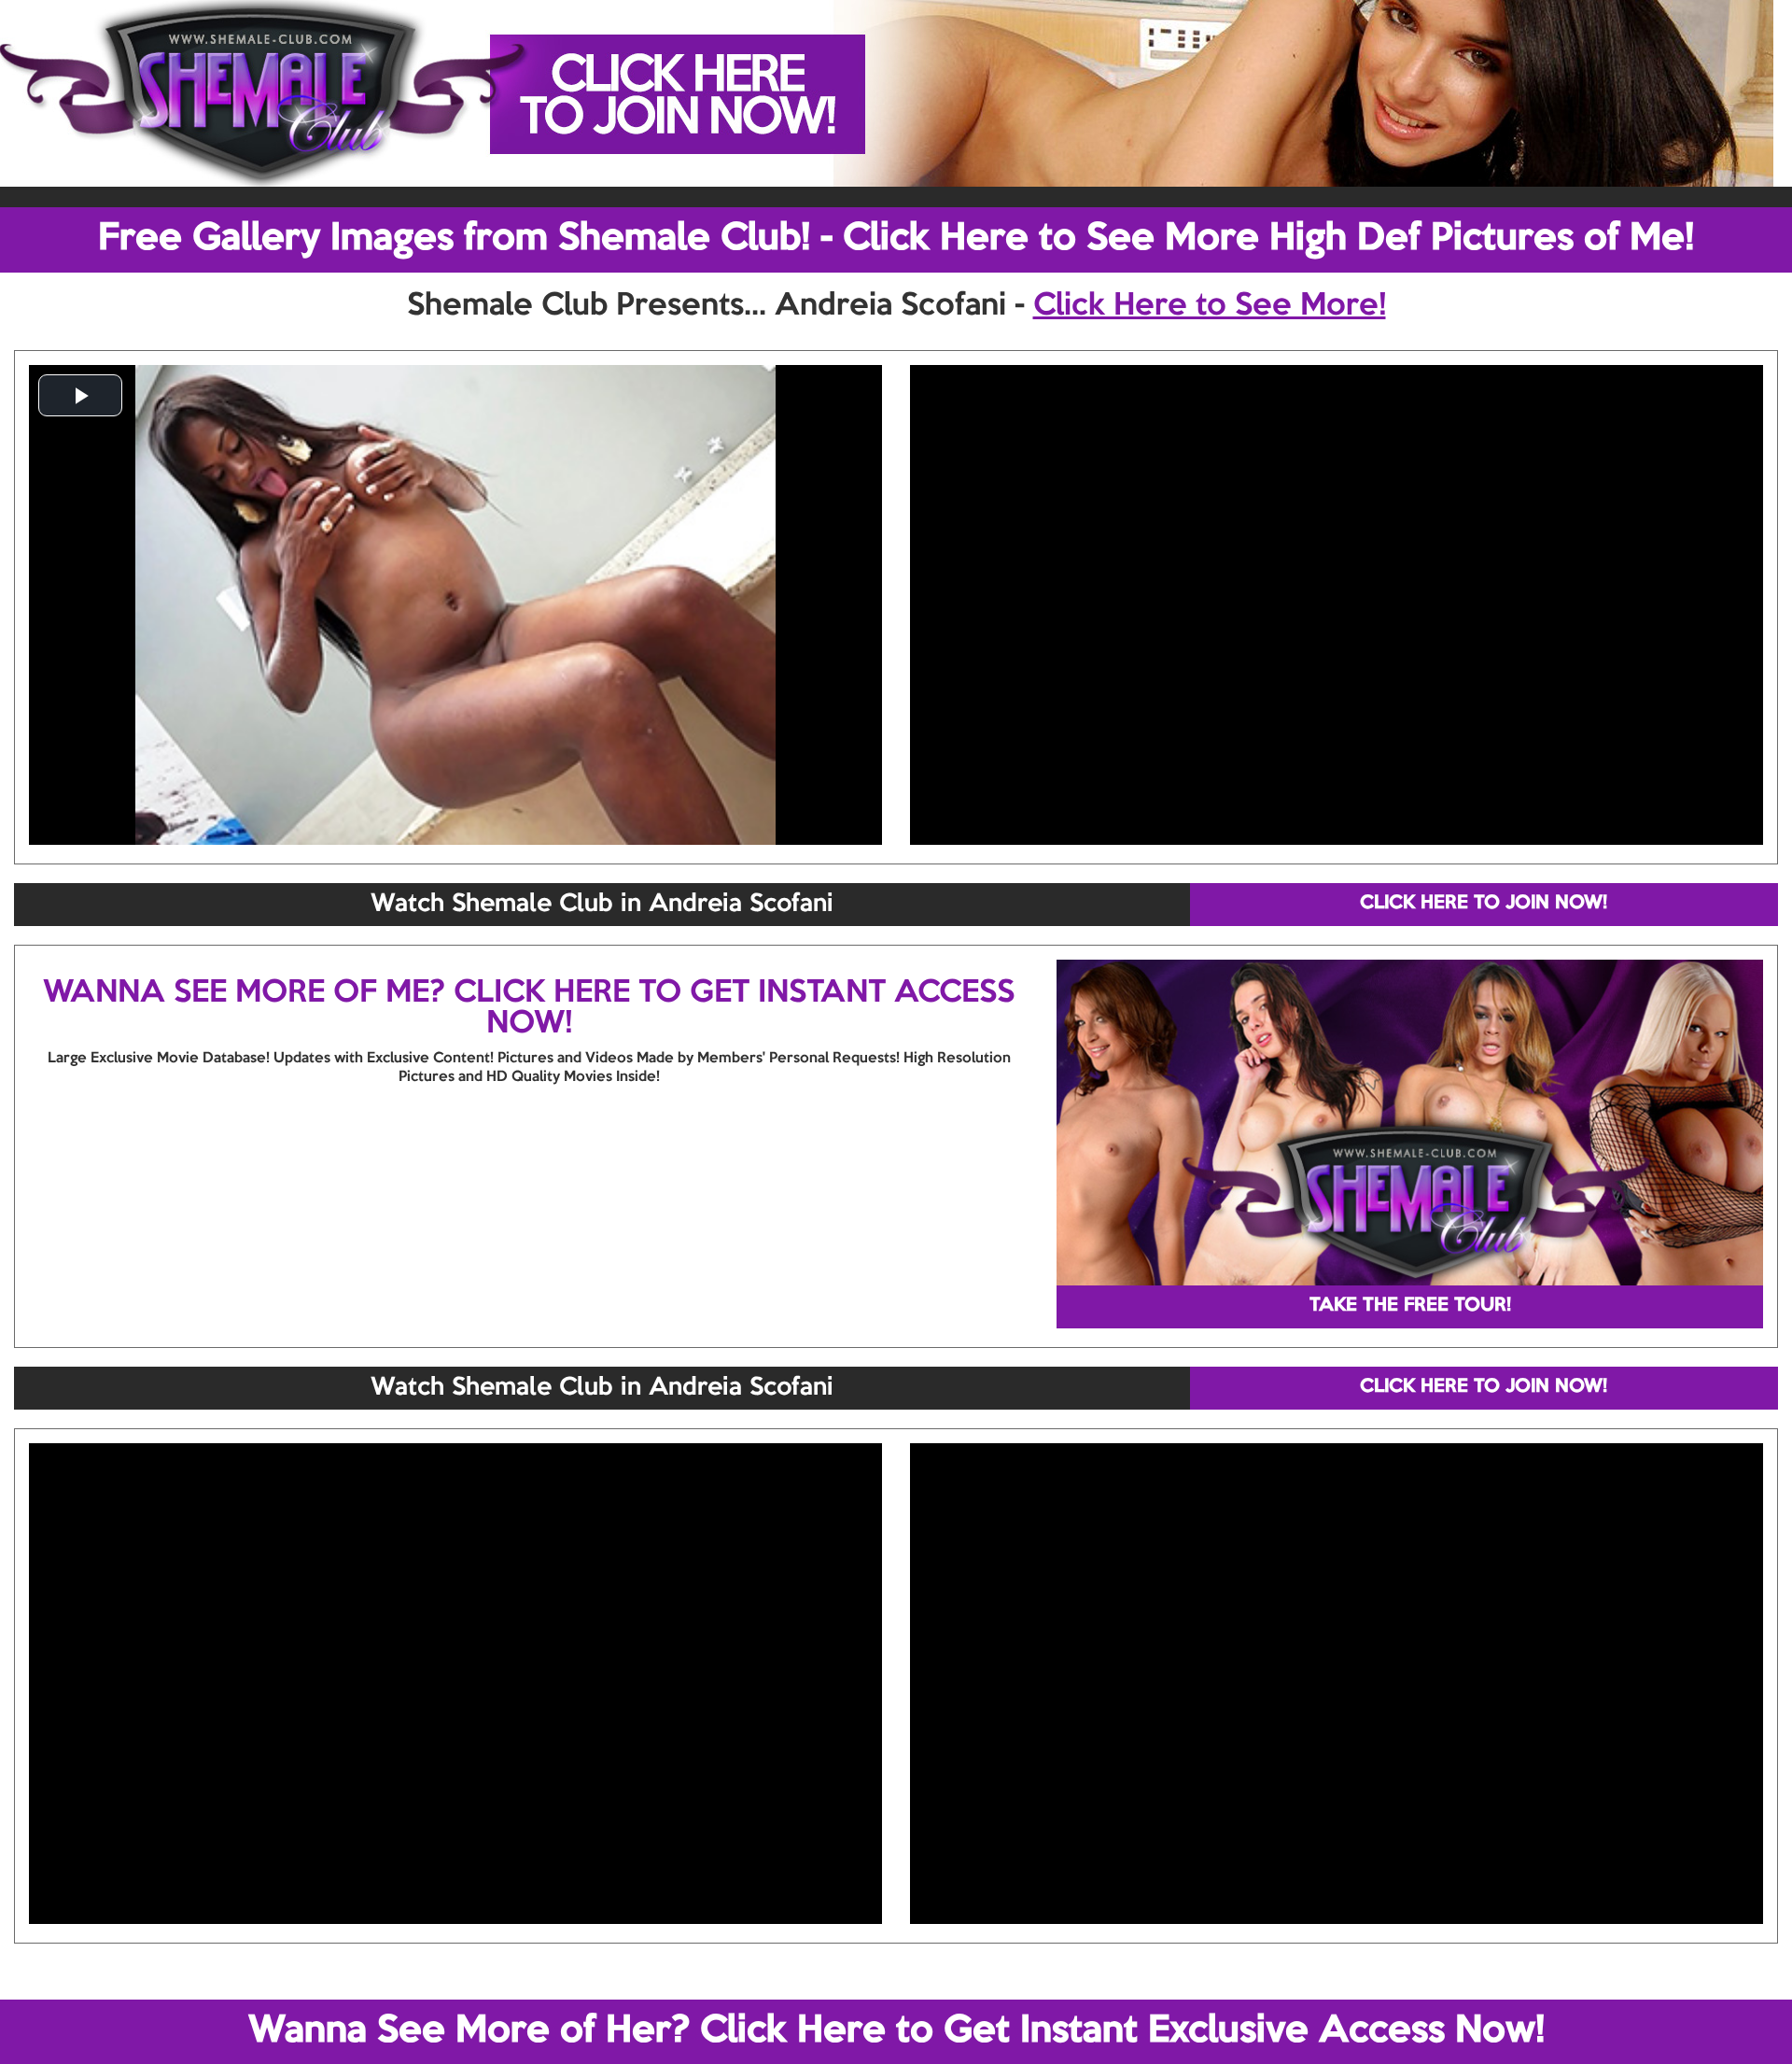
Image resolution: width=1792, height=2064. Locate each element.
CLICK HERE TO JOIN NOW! (1484, 904)
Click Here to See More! (1210, 306)
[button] (80, 395)
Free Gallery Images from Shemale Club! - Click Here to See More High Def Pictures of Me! (896, 239)
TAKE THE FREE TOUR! (1410, 1306)
